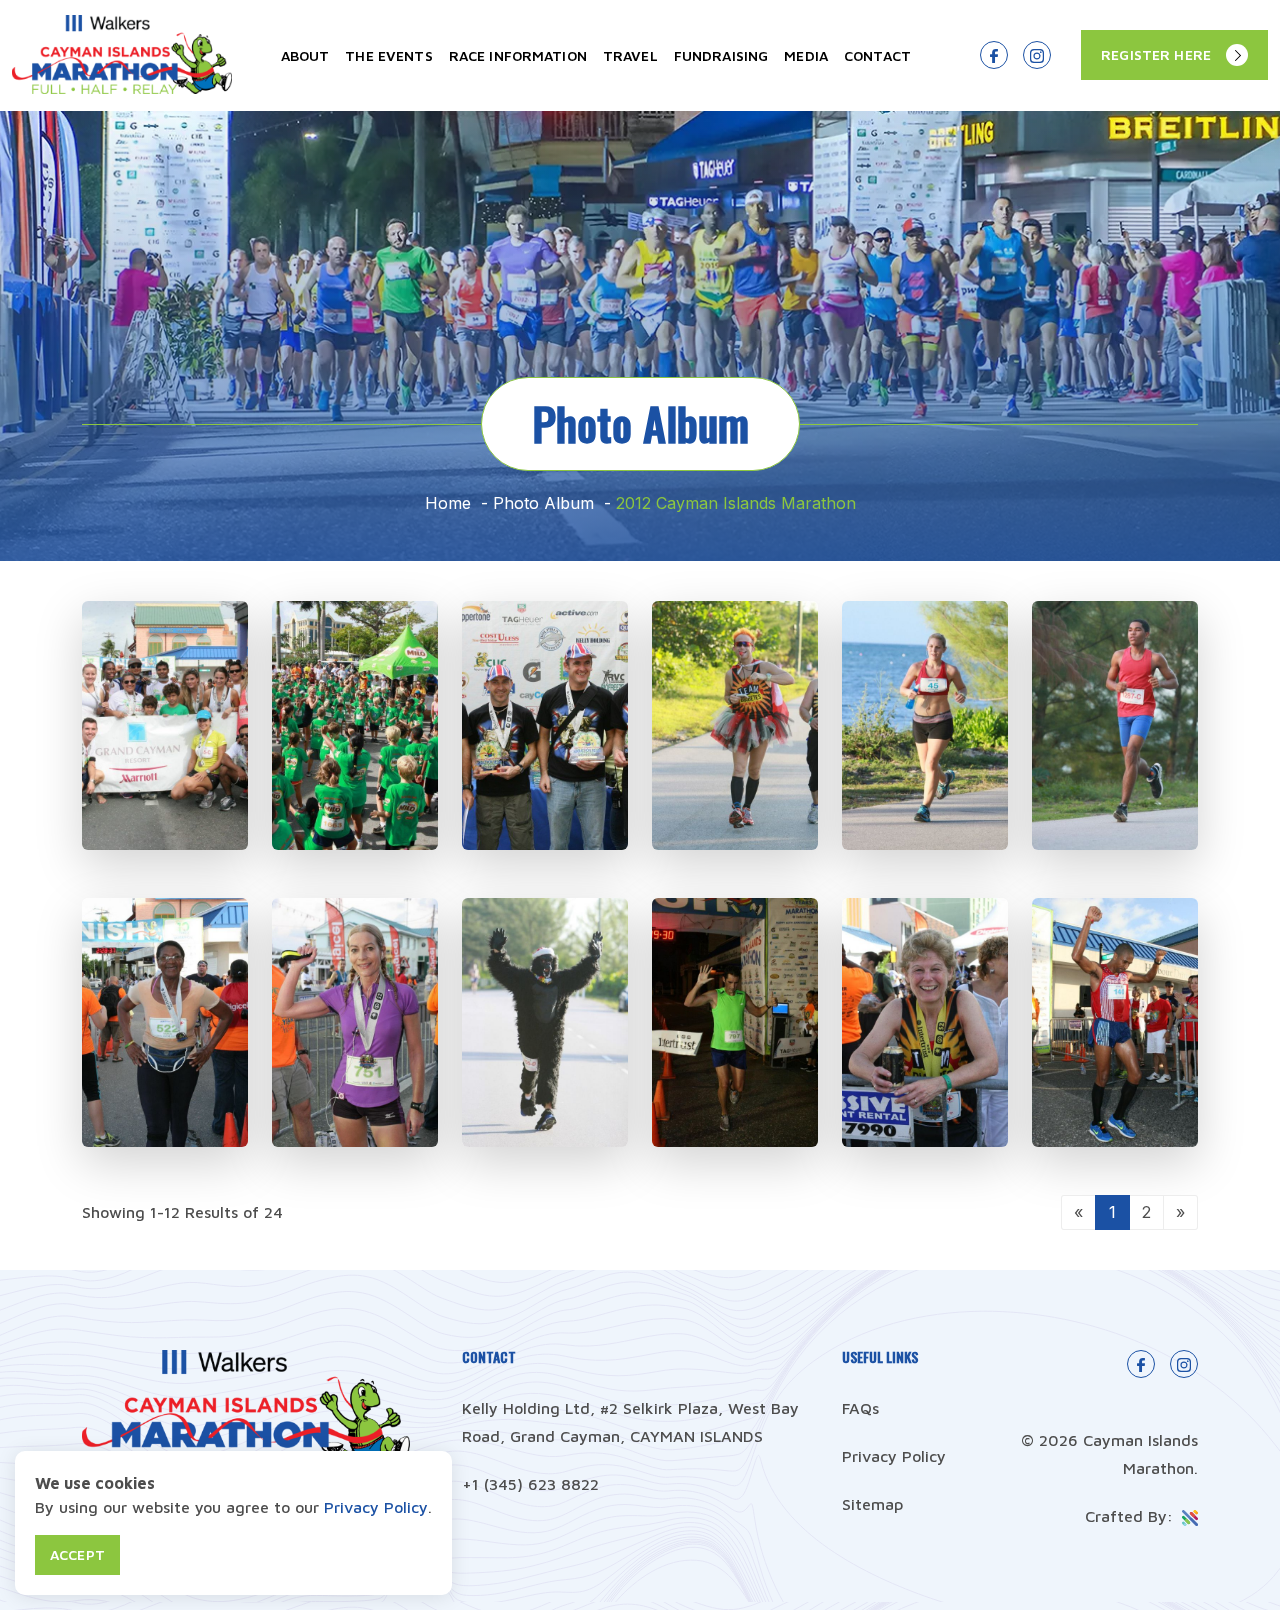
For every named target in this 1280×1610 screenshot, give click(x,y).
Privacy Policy (894, 1456)
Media (806, 55)
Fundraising (721, 55)
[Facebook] (994, 55)
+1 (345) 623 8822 (530, 1484)
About (305, 55)
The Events (388, 55)
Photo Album (543, 503)
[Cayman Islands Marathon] (122, 88)
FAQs (860, 1408)
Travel (630, 55)
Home (448, 503)
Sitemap (872, 1504)
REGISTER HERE (1156, 54)
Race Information (518, 55)
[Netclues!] (1188, 1516)
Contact (877, 55)
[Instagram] (1037, 55)
